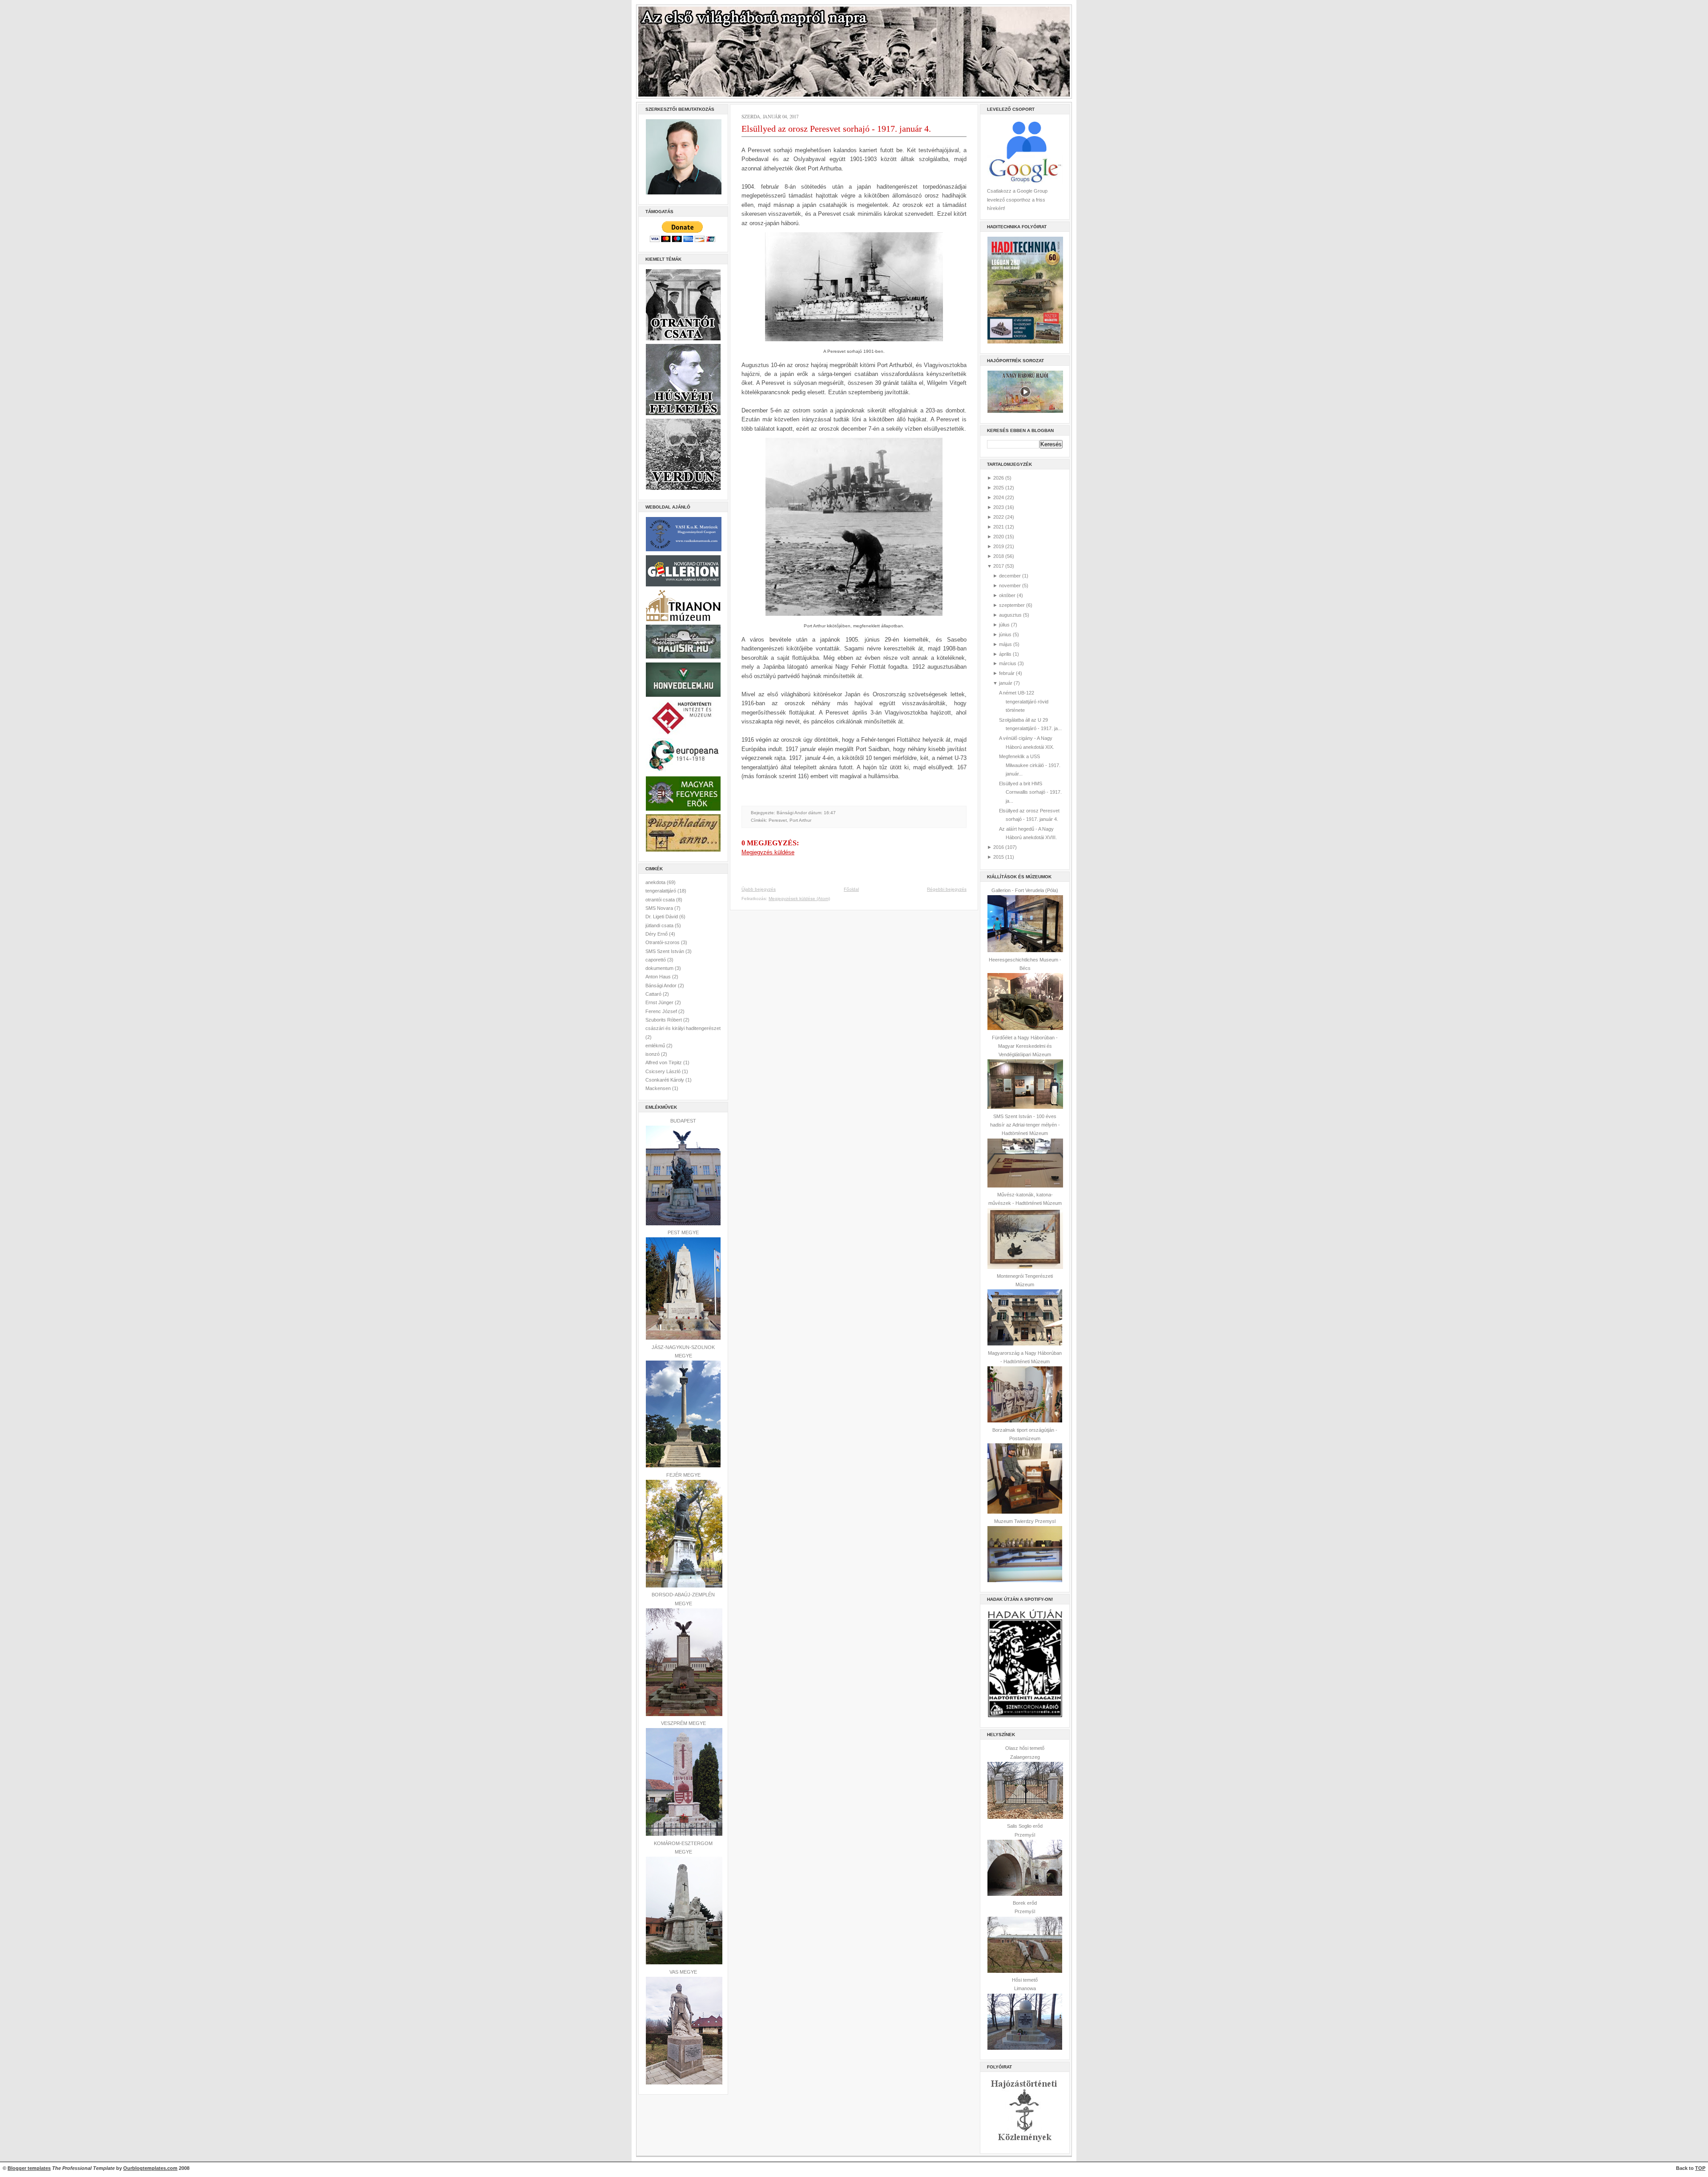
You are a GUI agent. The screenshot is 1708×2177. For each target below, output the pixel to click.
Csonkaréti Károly (665, 1080)
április (1005, 654)
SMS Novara (660, 908)
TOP (1700, 2168)
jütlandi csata (660, 925)
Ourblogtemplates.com (150, 2168)
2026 (999, 478)
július (1004, 625)
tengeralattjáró (661, 891)
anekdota (656, 882)
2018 (999, 556)
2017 (999, 566)
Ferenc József (662, 1011)
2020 (999, 537)
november (1010, 586)
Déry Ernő (657, 934)
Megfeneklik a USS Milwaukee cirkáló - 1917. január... (1030, 765)
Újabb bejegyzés (759, 889)
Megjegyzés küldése (768, 852)
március (1008, 663)
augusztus (1010, 615)
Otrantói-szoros (663, 942)
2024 (999, 497)
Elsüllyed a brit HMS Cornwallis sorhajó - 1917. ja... (1030, 792)
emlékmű (656, 1046)
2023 (999, 507)
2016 (999, 847)
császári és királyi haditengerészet (683, 1028)
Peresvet (778, 820)
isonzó (653, 1054)
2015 (999, 857)
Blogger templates (29, 2168)
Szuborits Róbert (664, 1020)
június (1005, 634)
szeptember (1012, 605)
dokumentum (660, 968)
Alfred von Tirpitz (664, 1062)
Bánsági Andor (662, 986)
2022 (999, 517)
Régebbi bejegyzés (947, 889)
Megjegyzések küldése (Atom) (799, 899)
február (1007, 673)
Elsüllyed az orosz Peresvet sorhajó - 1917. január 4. (836, 129)
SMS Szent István (665, 951)
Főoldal (851, 889)
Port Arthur (800, 820)
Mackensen (659, 1088)
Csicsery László (664, 1071)
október (1007, 595)
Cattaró (654, 994)
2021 (999, 527)
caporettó (656, 960)
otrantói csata (661, 900)
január (1006, 683)
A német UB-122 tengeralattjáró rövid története (1024, 701)
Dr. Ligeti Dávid (662, 917)
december (1010, 576)
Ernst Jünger (660, 1002)
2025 (999, 488)
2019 (999, 546)
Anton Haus (659, 977)
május (1005, 644)
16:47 (830, 813)
